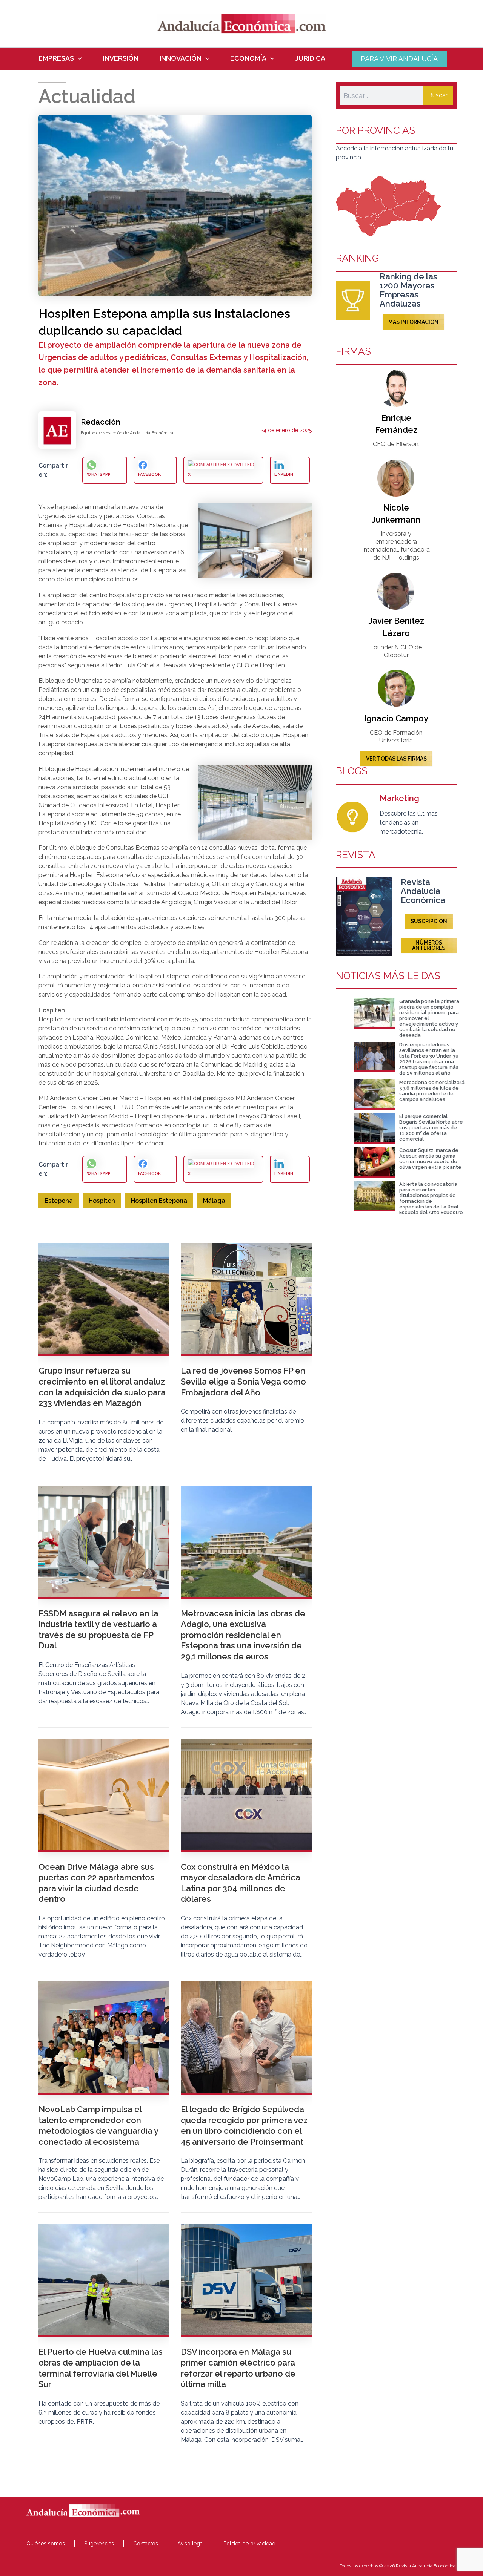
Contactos (146, 2544)
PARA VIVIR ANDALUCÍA (399, 59)
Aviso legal (191, 2544)
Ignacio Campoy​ (396, 718)
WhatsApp (99, 475)
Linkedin (284, 475)
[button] (78, 58)
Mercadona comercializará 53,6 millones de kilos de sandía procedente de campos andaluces (432, 1091)
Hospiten (102, 1201)
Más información (413, 322)
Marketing (399, 798)
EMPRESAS (56, 58)
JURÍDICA (310, 58)
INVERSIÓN (121, 58)
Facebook (149, 475)
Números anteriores (429, 945)
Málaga (214, 1201)
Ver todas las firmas (396, 759)
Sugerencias (99, 2544)
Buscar (438, 95)
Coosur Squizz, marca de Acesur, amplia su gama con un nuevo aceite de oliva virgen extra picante (430, 1159)
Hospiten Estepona (159, 1201)
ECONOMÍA (248, 58)
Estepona (59, 1201)
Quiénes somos (46, 2544)
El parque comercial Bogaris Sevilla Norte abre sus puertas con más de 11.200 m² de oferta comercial (431, 1128)
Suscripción (429, 921)
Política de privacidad (249, 2544)
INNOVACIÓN (181, 58)
